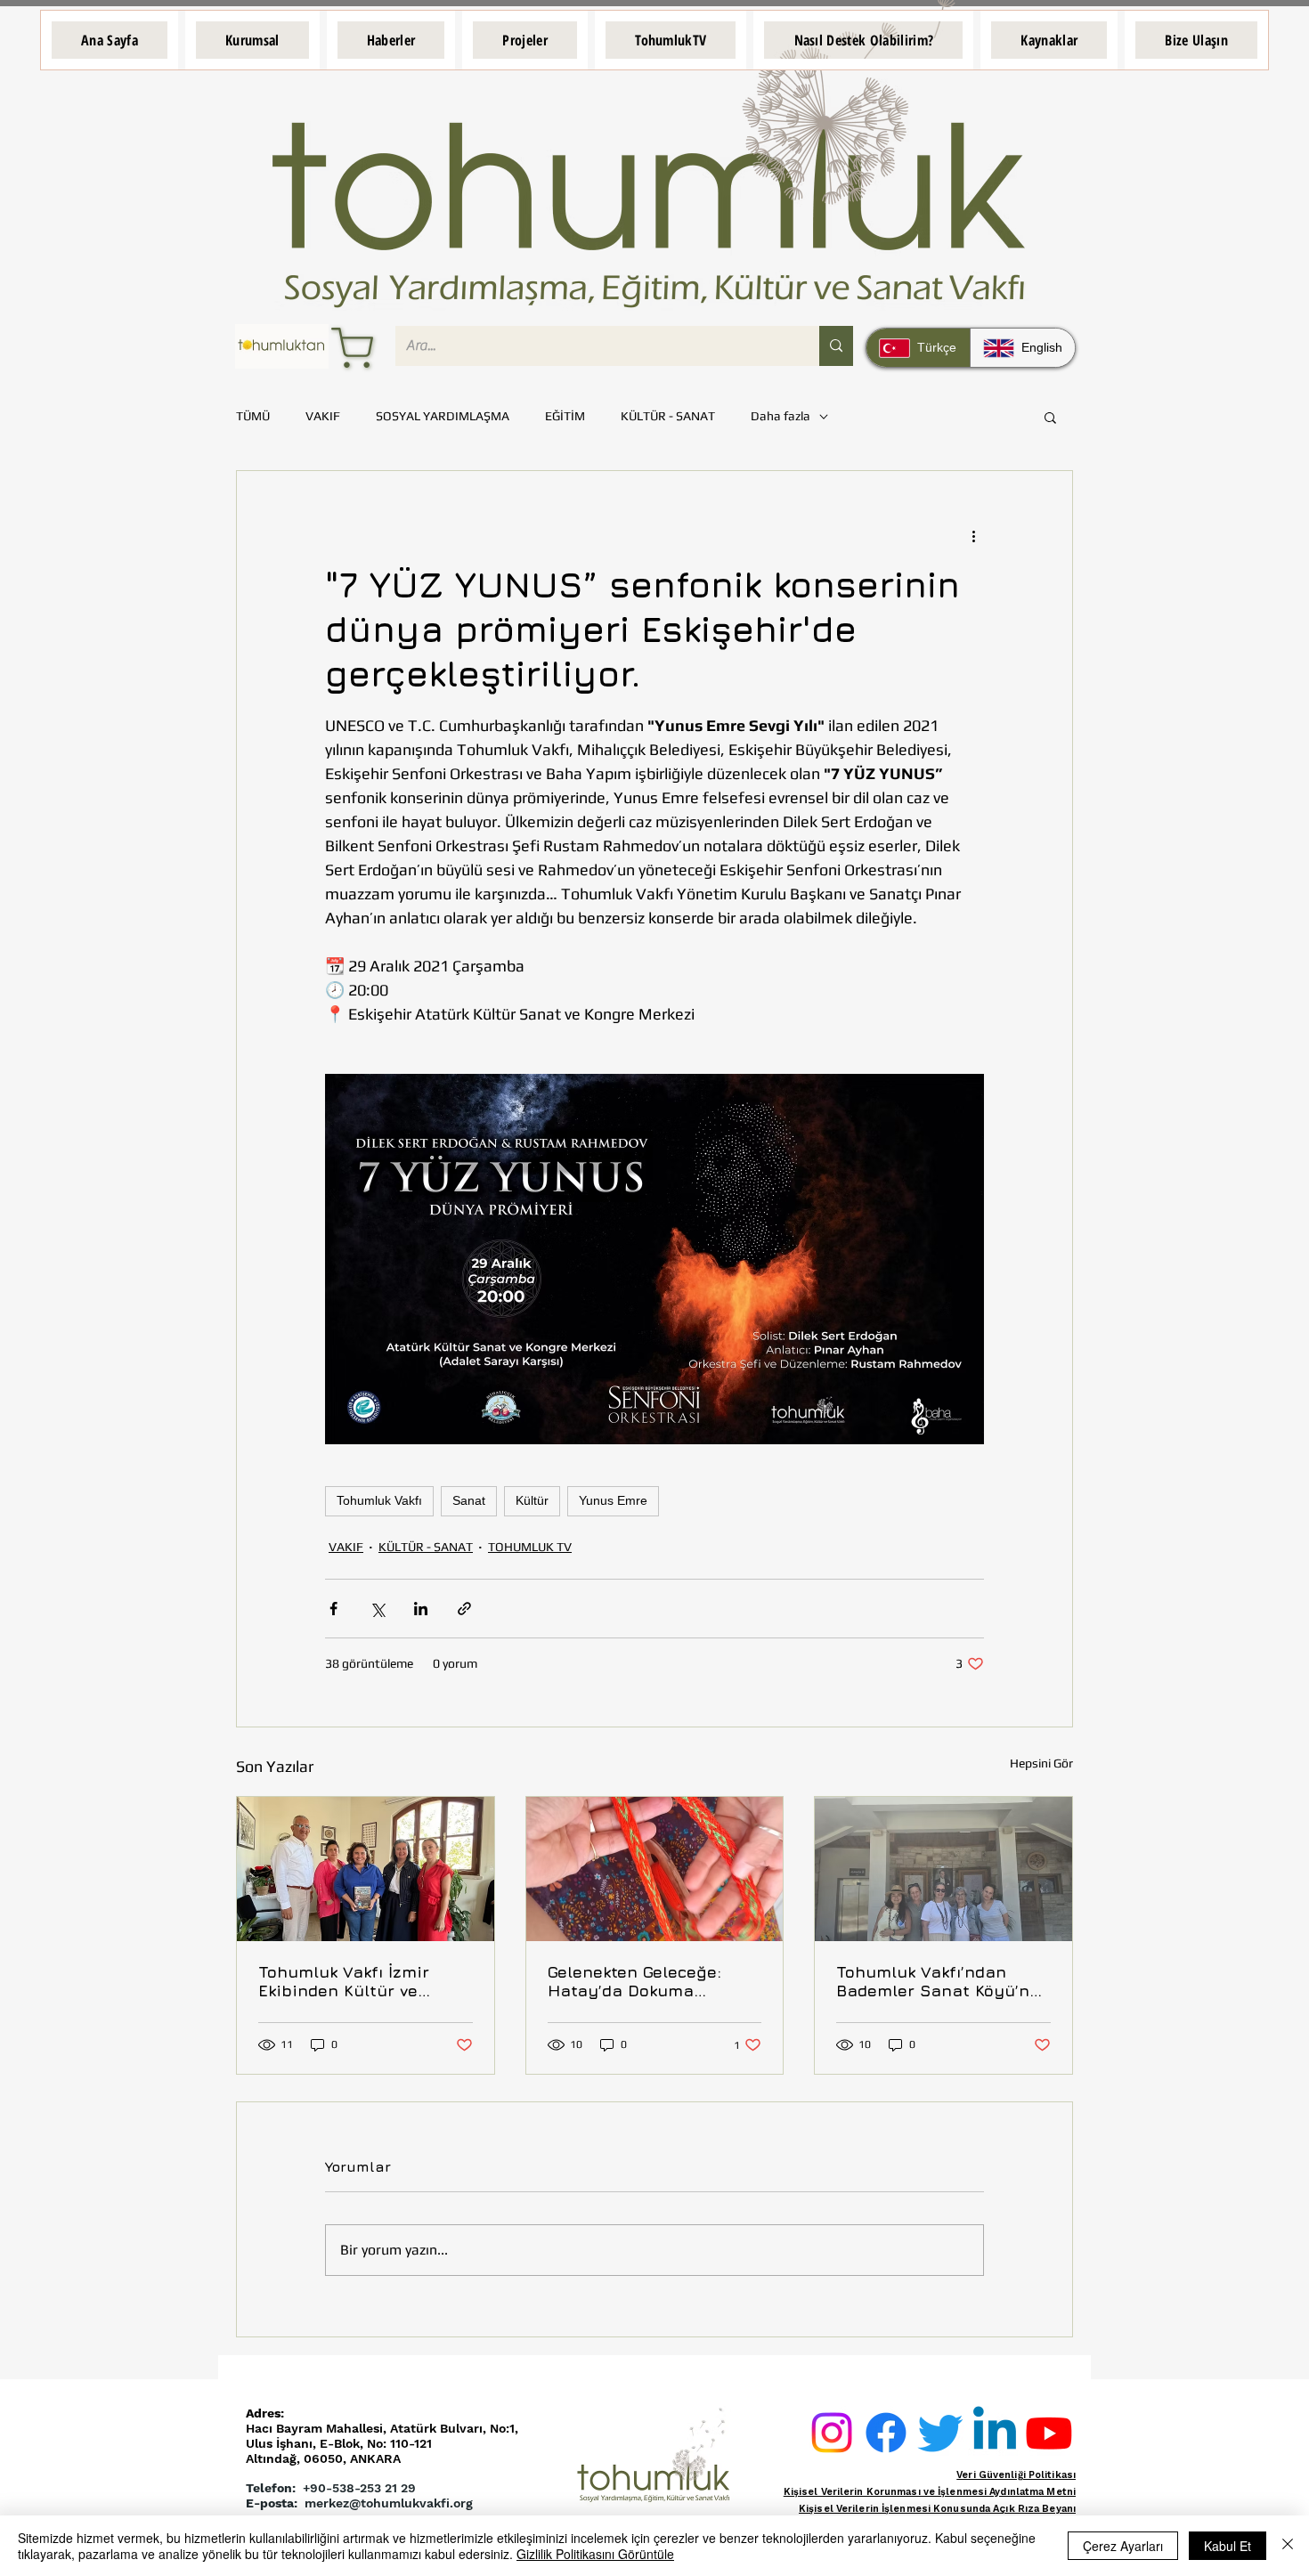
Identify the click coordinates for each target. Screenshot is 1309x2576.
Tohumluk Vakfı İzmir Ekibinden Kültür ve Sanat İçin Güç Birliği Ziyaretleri (347, 1981)
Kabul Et (1228, 2546)
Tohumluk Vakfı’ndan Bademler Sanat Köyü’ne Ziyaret (938, 1981)
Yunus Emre (613, 1500)
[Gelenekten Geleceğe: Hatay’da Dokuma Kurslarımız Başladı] (655, 1869)
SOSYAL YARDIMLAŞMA (443, 416)
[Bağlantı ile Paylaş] (464, 1609)
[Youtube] (1049, 2433)
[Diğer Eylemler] (973, 535)
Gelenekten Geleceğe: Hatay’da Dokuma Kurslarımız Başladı (634, 1981)
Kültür (532, 1500)
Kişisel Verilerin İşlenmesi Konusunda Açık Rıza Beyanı (937, 2509)
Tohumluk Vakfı (379, 1500)
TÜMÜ (253, 416)
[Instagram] (832, 2433)
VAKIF (323, 416)
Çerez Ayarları (1123, 2546)
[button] (252, 40)
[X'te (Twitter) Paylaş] (377, 1609)
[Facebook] (886, 2433)
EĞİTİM (565, 416)
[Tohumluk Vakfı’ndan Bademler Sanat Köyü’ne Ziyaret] (943, 1869)
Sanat (469, 1500)
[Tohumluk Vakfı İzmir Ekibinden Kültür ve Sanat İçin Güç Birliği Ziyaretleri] (366, 1869)
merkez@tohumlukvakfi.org (389, 2503)
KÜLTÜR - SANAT (668, 416)
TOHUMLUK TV (530, 1547)
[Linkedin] (995, 2433)
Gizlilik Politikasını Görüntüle (595, 2554)
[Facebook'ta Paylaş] (333, 1609)
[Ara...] (836, 346)
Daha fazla (781, 416)
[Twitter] (940, 2433)
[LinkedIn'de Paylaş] (421, 1609)
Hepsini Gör (1041, 1763)
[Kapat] (1288, 2546)
